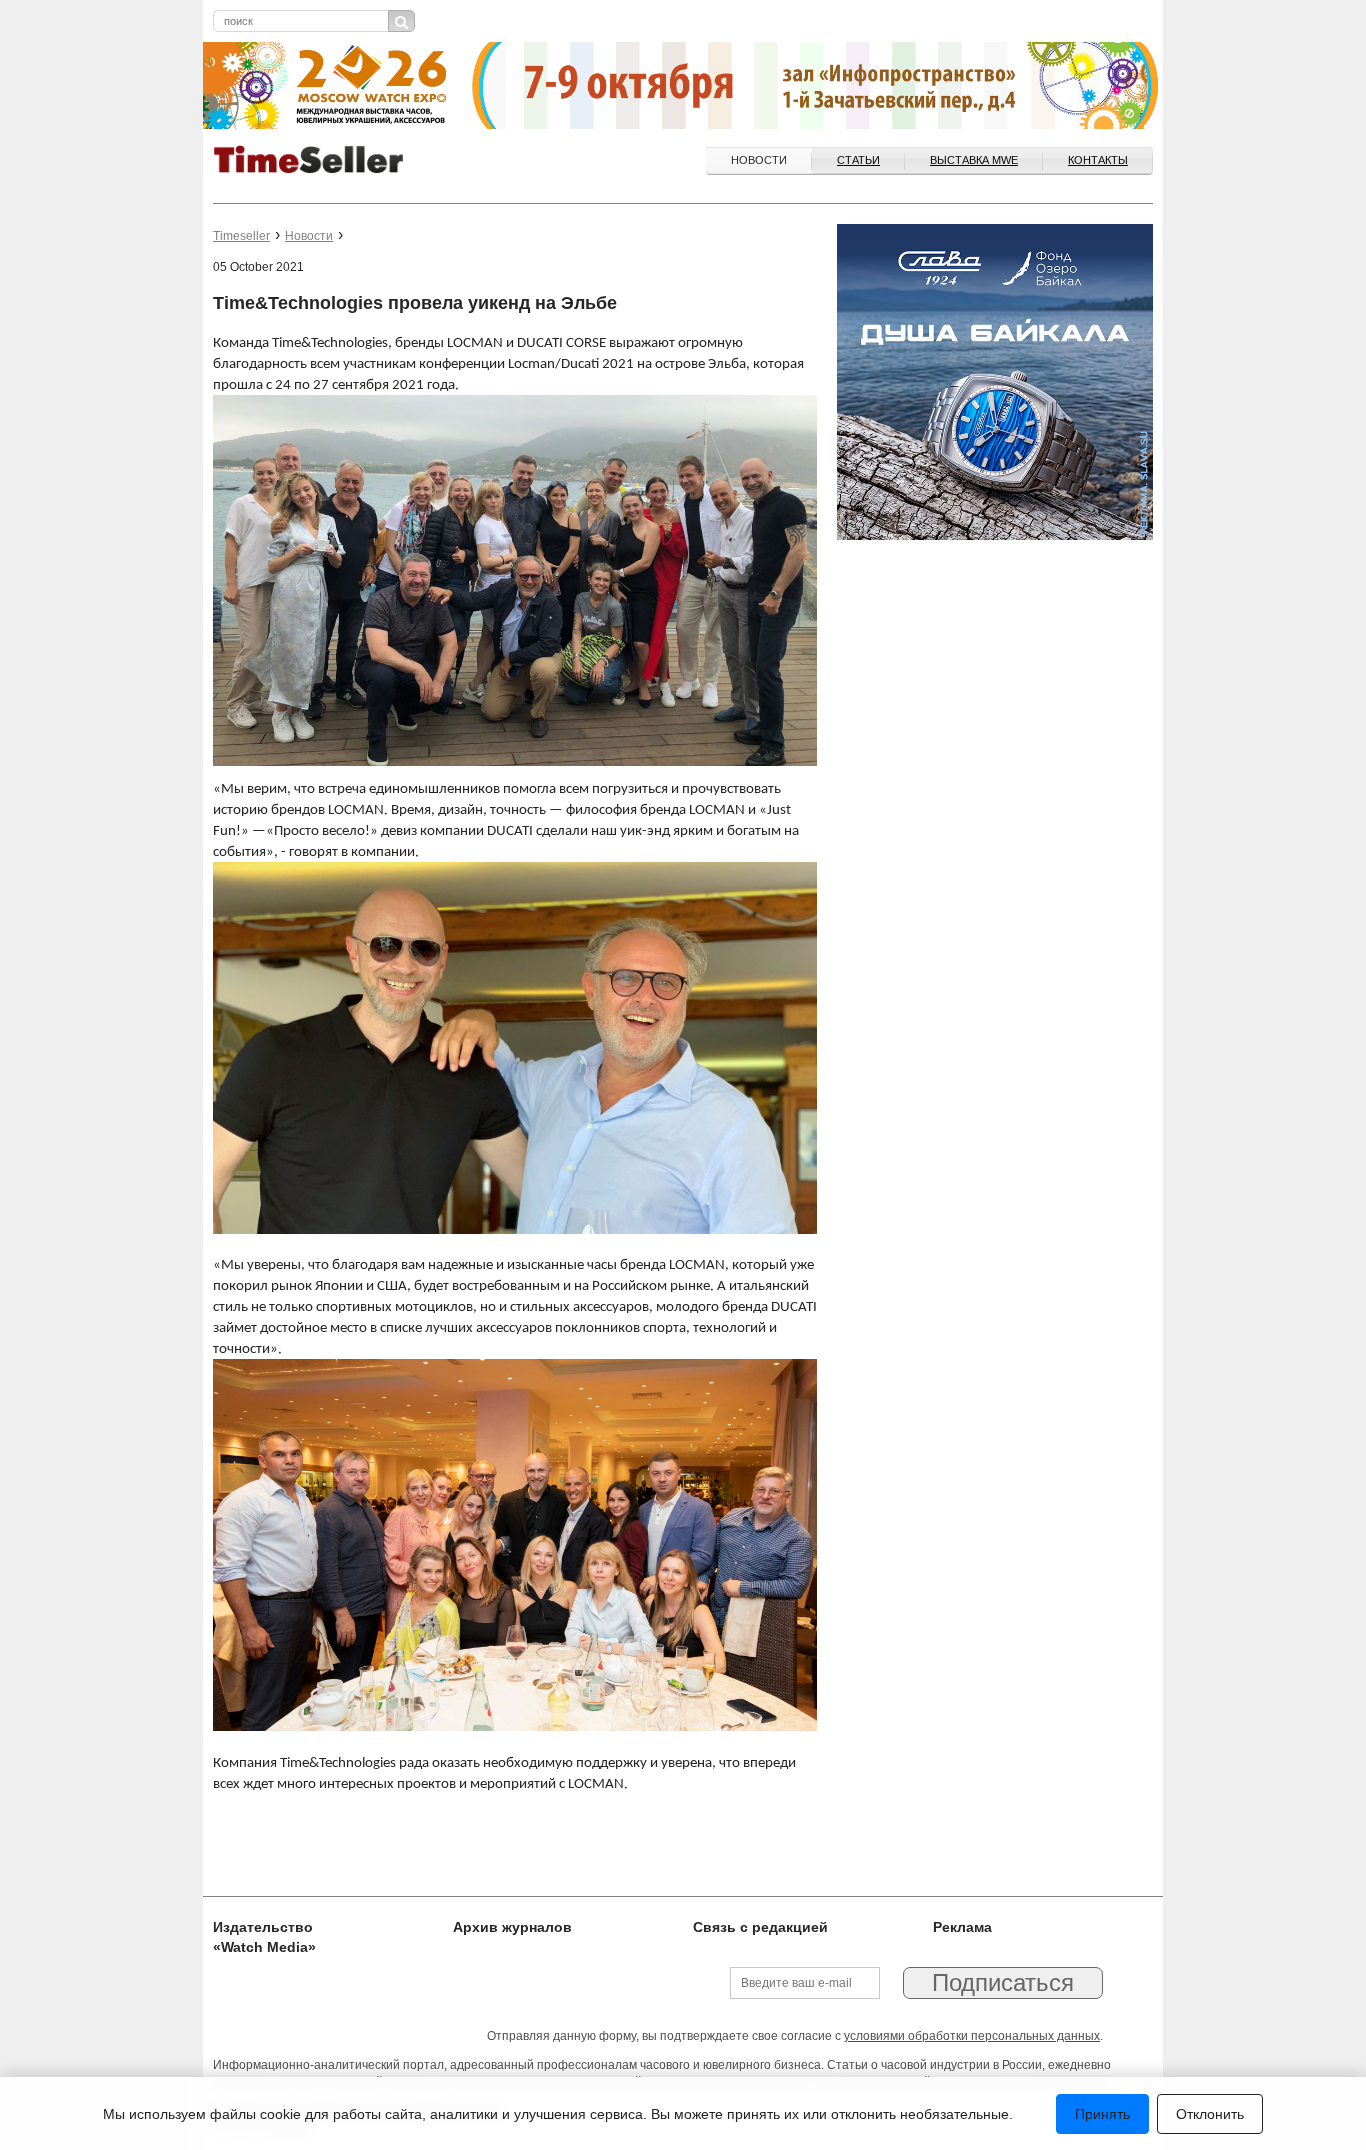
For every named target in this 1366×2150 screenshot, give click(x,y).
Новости (759, 160)
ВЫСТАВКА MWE (974, 160)
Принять (1102, 2114)
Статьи (858, 160)
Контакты (1098, 160)
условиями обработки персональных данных (972, 2036)
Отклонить (1210, 2114)
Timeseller (241, 236)
